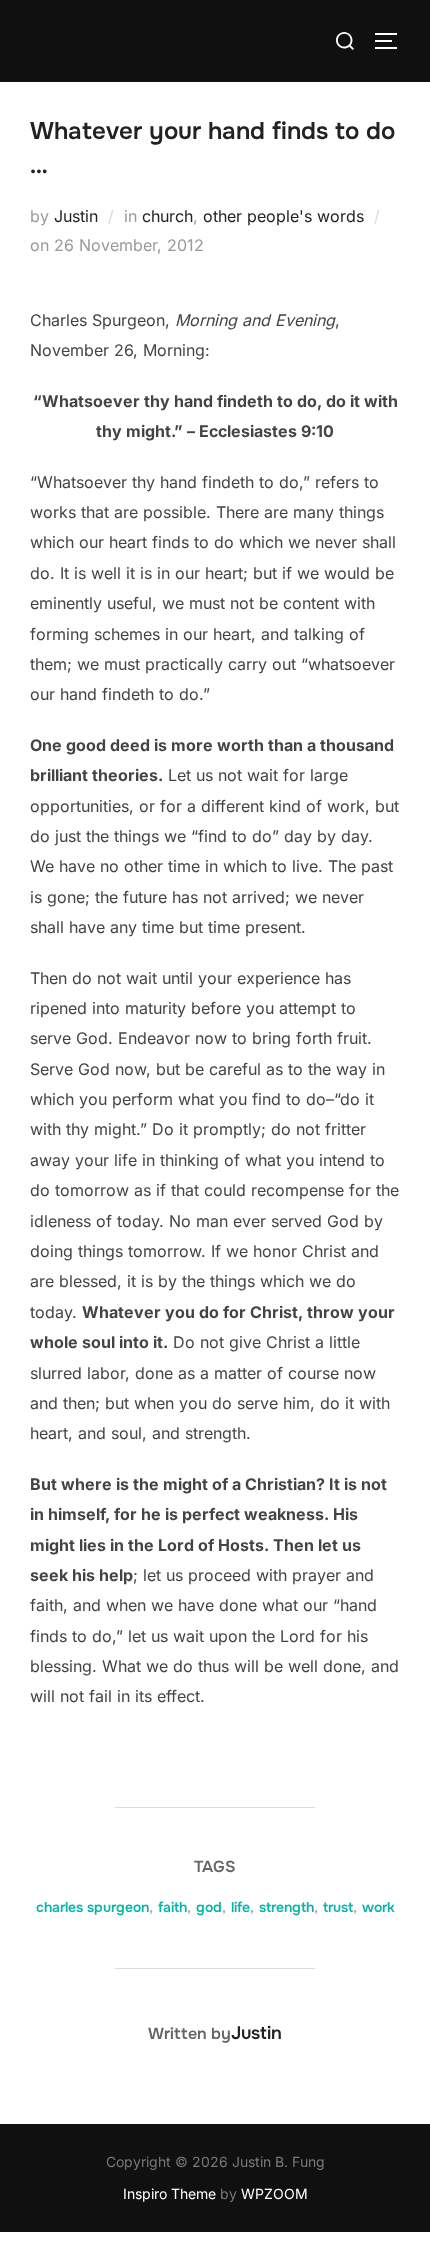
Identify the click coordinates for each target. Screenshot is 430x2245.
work (378, 1907)
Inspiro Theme (169, 2193)
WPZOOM (274, 2193)
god (209, 1907)
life (240, 1907)
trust (338, 1907)
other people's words (283, 216)
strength (286, 1907)
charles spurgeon (92, 1907)
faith (172, 1907)
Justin (76, 216)
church (167, 216)
